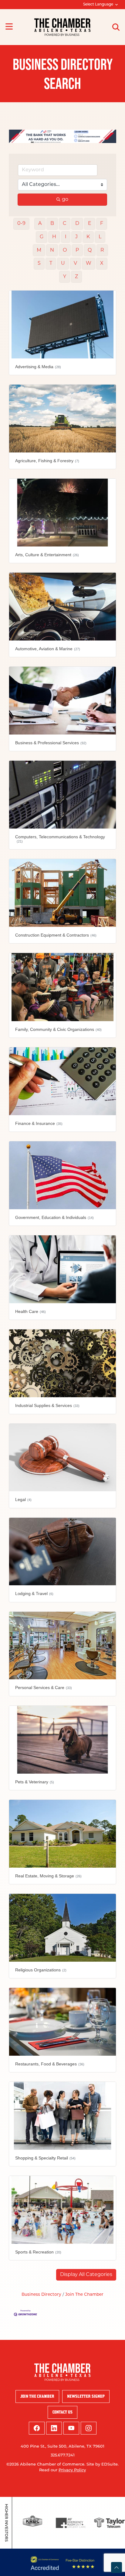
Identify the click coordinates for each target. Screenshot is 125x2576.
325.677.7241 (63, 2455)
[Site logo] (62, 27)
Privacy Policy (72, 2470)
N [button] (52, 250)
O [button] (65, 250)
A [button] (40, 224)
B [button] (52, 224)
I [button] (66, 237)
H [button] (54, 237)
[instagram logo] (89, 2428)
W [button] (89, 264)
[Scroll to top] (117, 2567)
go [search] (65, 200)
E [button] (90, 224)
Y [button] (65, 277)
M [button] (39, 250)
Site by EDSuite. (103, 2464)
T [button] (51, 264)
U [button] (63, 264)
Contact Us (62, 2412)
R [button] (102, 250)
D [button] (77, 224)
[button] (86, 2275)
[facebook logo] (37, 2428)
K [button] (88, 237)
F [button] (102, 224)
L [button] (100, 237)
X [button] (102, 264)
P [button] (77, 250)
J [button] (76, 237)
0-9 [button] (21, 224)
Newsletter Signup (86, 2396)
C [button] (65, 224)
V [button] (75, 264)
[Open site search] (116, 27)
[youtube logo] (71, 2428)
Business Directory (41, 2295)
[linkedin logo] (54, 2428)
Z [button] (76, 277)
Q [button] (90, 250)
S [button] (39, 264)
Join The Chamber (84, 2295)
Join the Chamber (37, 2396)
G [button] (42, 237)
